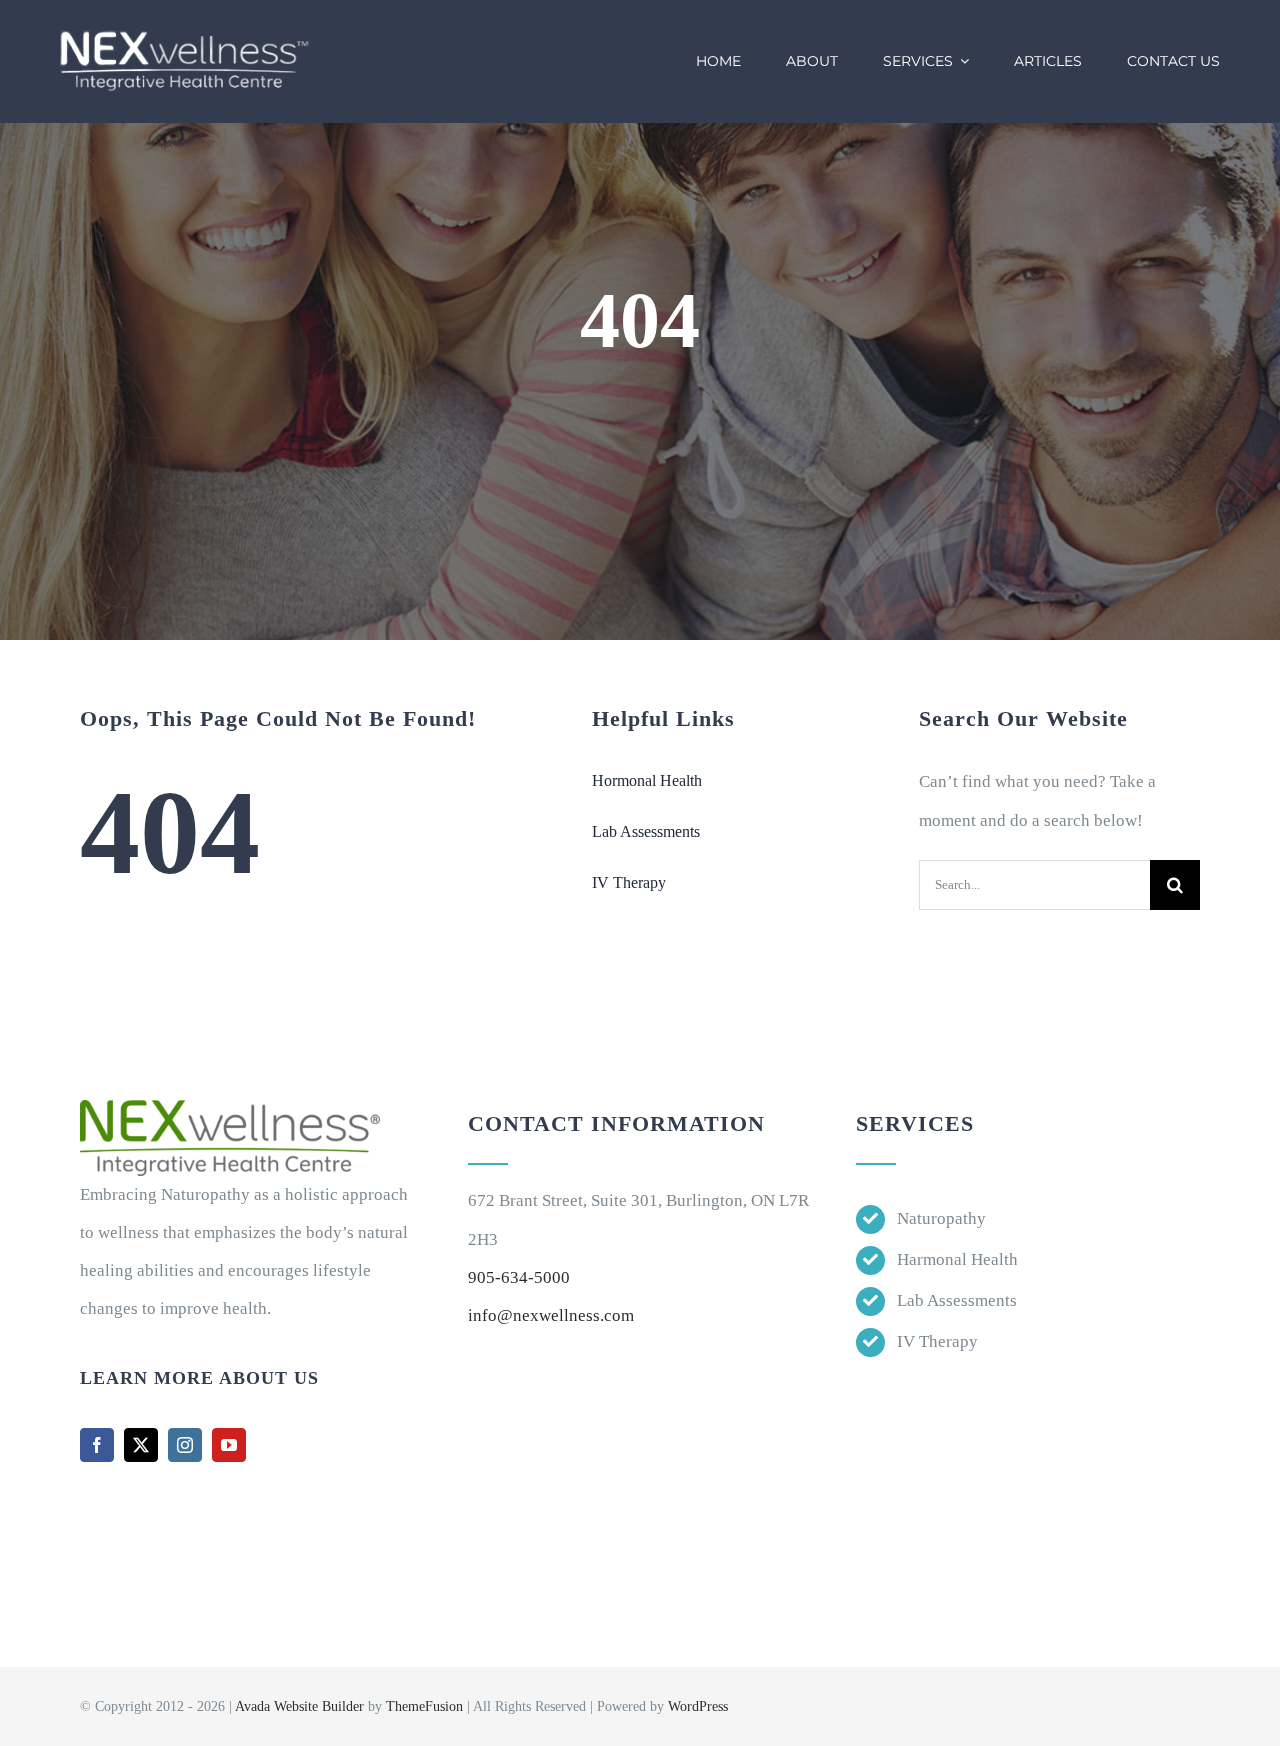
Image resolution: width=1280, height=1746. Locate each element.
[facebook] (97, 1445)
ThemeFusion (424, 1706)
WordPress (698, 1706)
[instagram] (185, 1445)
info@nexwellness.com (551, 1315)
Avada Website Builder (299, 1706)
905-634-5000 (519, 1277)
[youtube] (229, 1445)
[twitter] (141, 1445)
